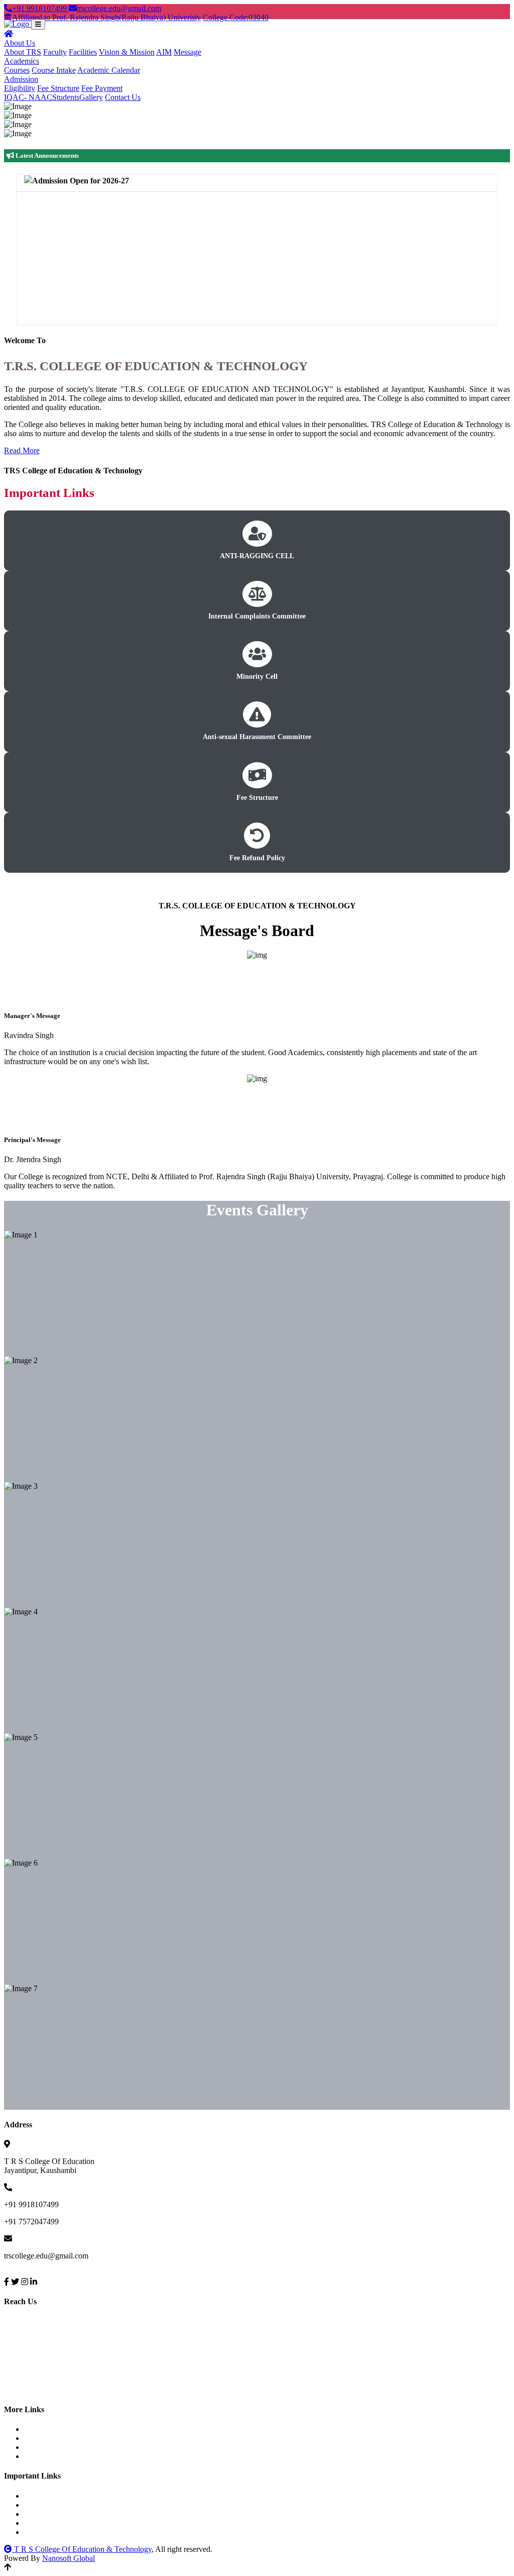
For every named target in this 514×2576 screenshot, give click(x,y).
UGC (42, 2505)
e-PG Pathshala (57, 2532)
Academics (22, 61)
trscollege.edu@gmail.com (119, 8)
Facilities (83, 52)
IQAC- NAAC (28, 97)
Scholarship (52, 2514)
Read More (22, 450)
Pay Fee (46, 2429)
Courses (17, 70)
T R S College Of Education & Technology (82, 2549)
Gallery (91, 97)
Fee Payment (102, 88)
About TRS (23, 52)
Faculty (55, 52)
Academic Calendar (109, 70)
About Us (20, 43)
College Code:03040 (236, 17)
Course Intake (54, 70)
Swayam (47, 2523)
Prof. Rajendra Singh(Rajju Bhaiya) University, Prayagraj (124, 2496)
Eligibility (20, 88)
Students (66, 97)
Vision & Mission (127, 52)
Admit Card (52, 2447)
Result (43, 2456)
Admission (21, 79)
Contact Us (123, 97)
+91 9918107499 (40, 8)
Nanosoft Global (69, 2558)
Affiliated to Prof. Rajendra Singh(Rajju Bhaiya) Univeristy (106, 17)
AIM (164, 52)
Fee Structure (58, 88)
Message (187, 52)
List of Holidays (59, 2438)
